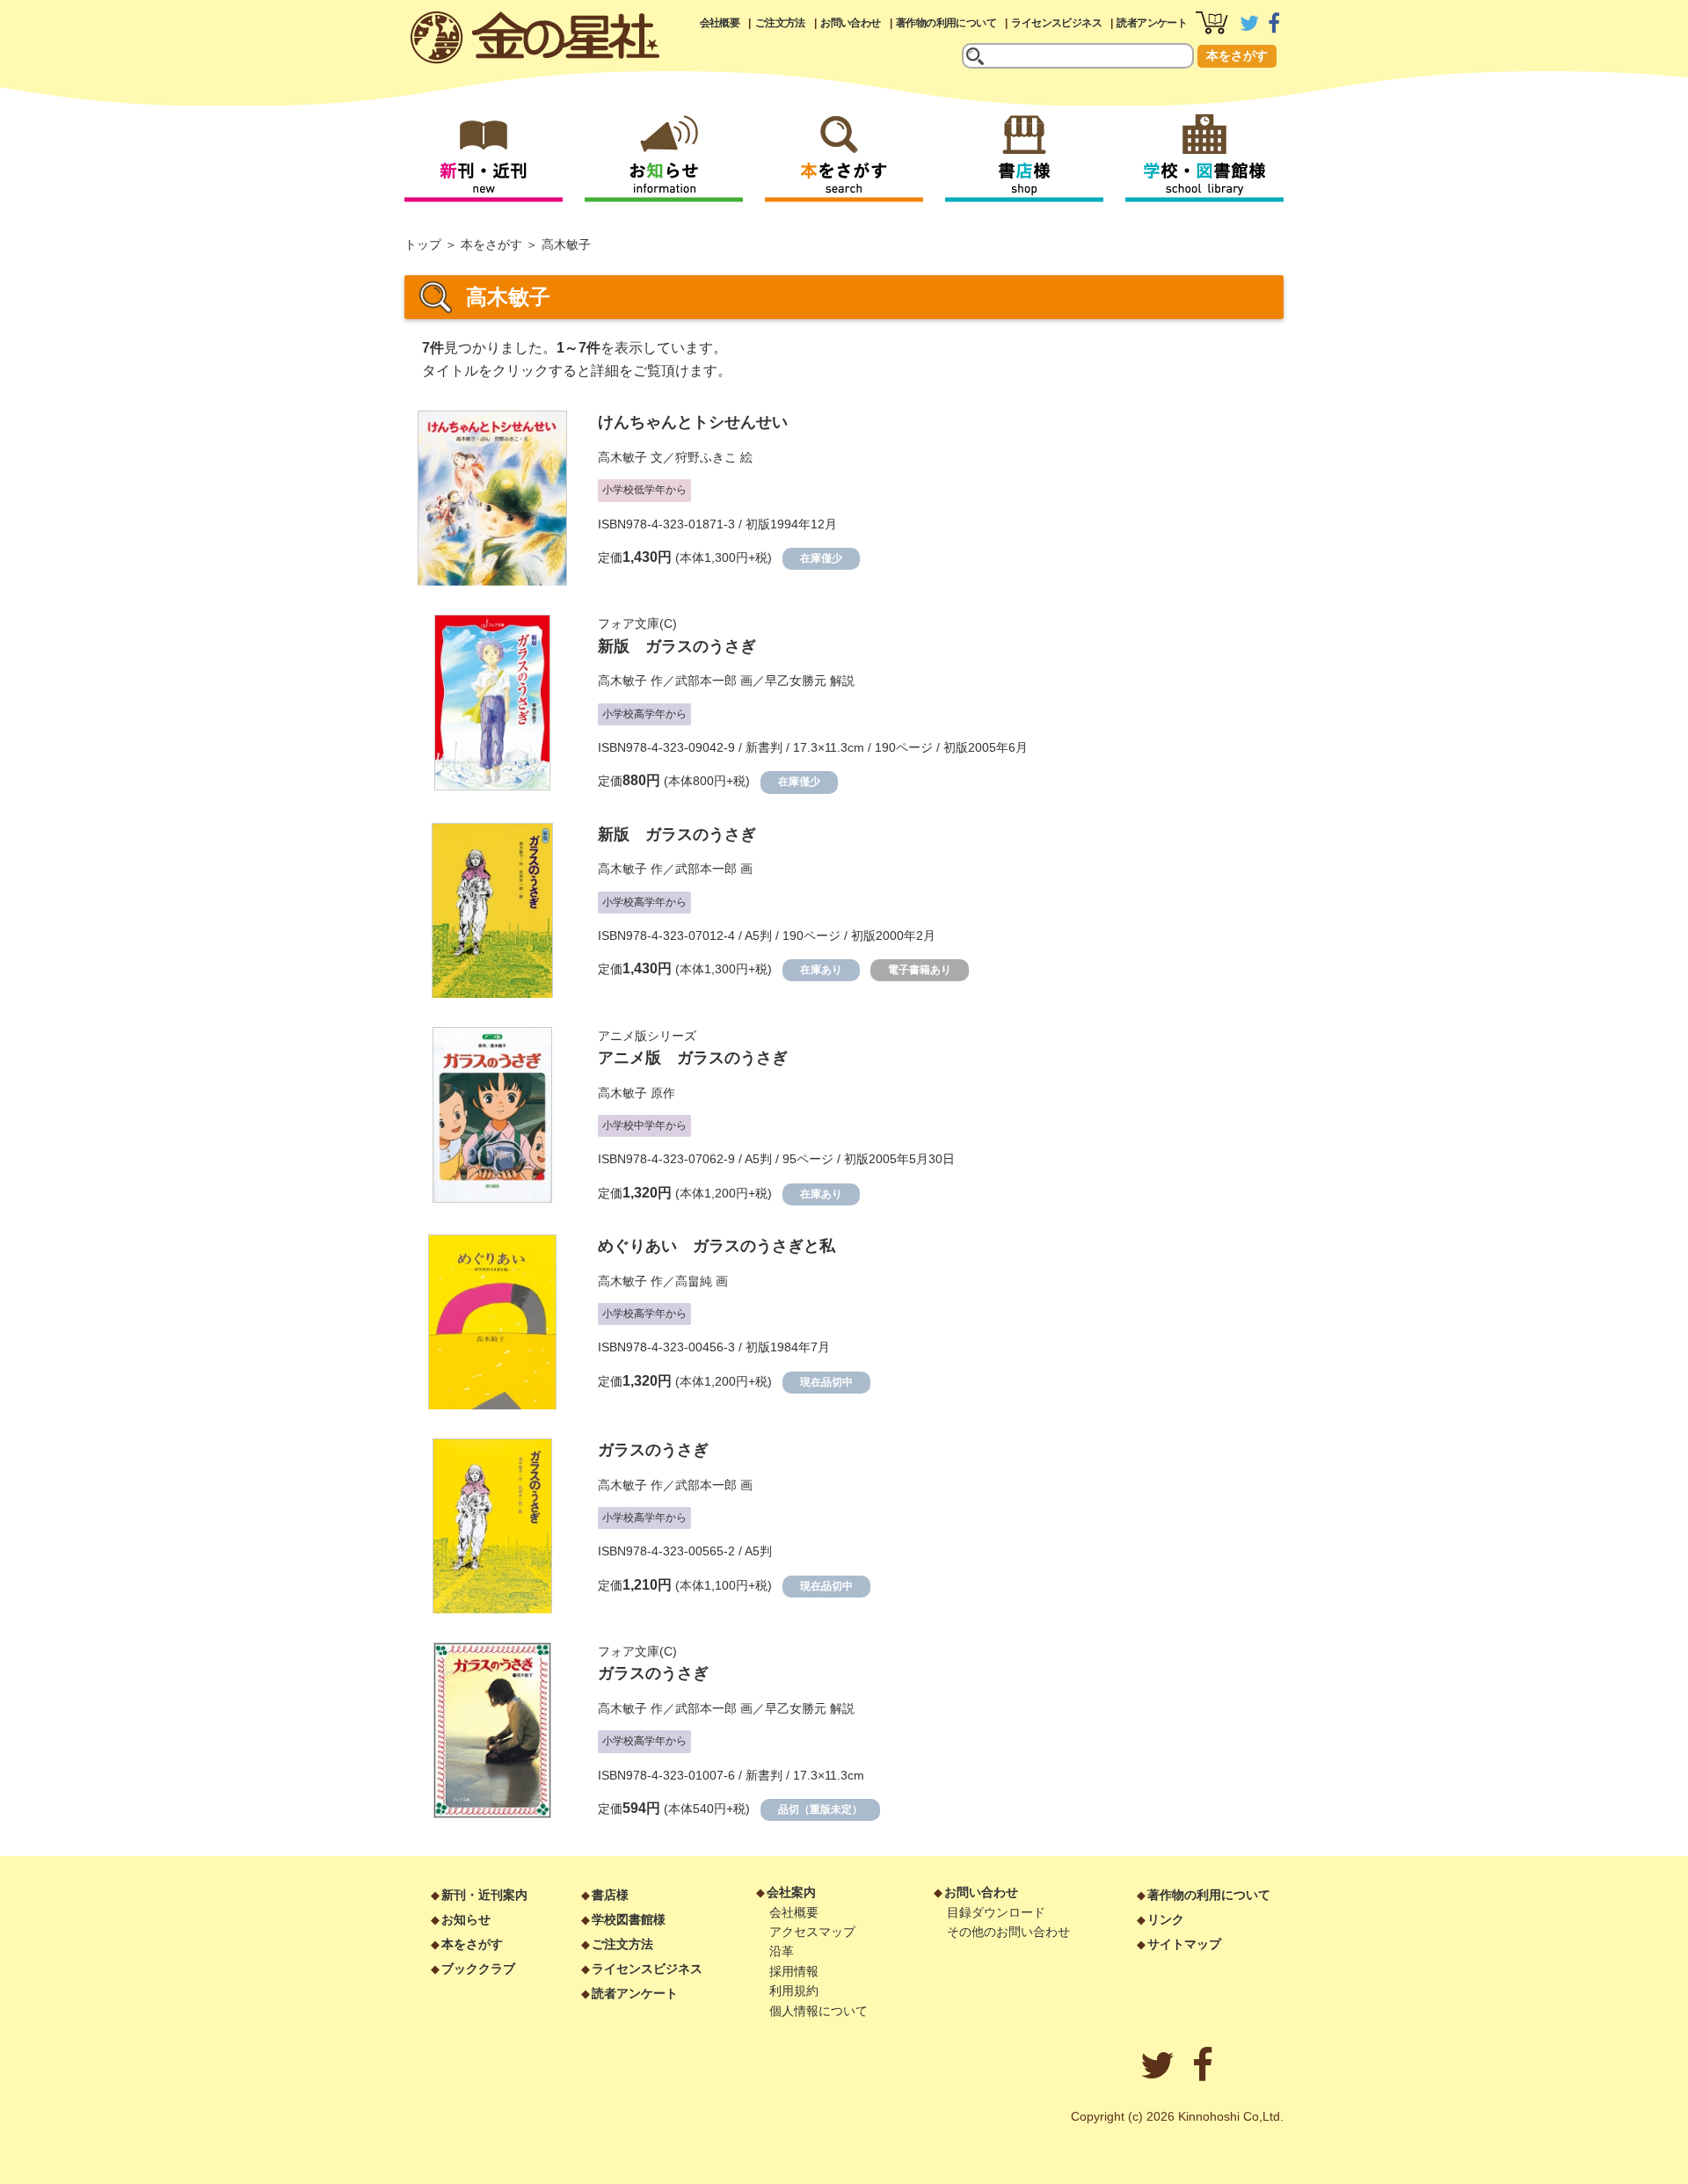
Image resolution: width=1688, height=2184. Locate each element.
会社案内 (791, 1892)
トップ (423, 244)
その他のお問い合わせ (1008, 1932)
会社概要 (720, 23)
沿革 (782, 1951)
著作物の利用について (946, 23)
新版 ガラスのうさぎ (677, 646)
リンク (1166, 1919)
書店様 (610, 1895)
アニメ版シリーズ (647, 1036)
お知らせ (466, 1919)
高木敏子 (622, 457)
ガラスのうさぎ (653, 1450)
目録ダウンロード (996, 1912)
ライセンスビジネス (1056, 23)
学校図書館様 (629, 1919)
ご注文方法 (780, 23)
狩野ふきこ (706, 457)
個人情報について (819, 2011)
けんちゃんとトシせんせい (693, 422)
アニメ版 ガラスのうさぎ (693, 1058)
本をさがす (1237, 55)
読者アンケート (1152, 23)
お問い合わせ (850, 23)
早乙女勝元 (796, 681)
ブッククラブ (478, 1969)
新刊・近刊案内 (484, 1895)
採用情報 (794, 1971)
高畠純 (694, 1281)
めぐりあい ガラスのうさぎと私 (717, 1246)
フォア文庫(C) (637, 623)
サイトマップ (1184, 1944)
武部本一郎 (706, 681)
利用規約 (794, 1991)
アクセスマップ (812, 1932)
